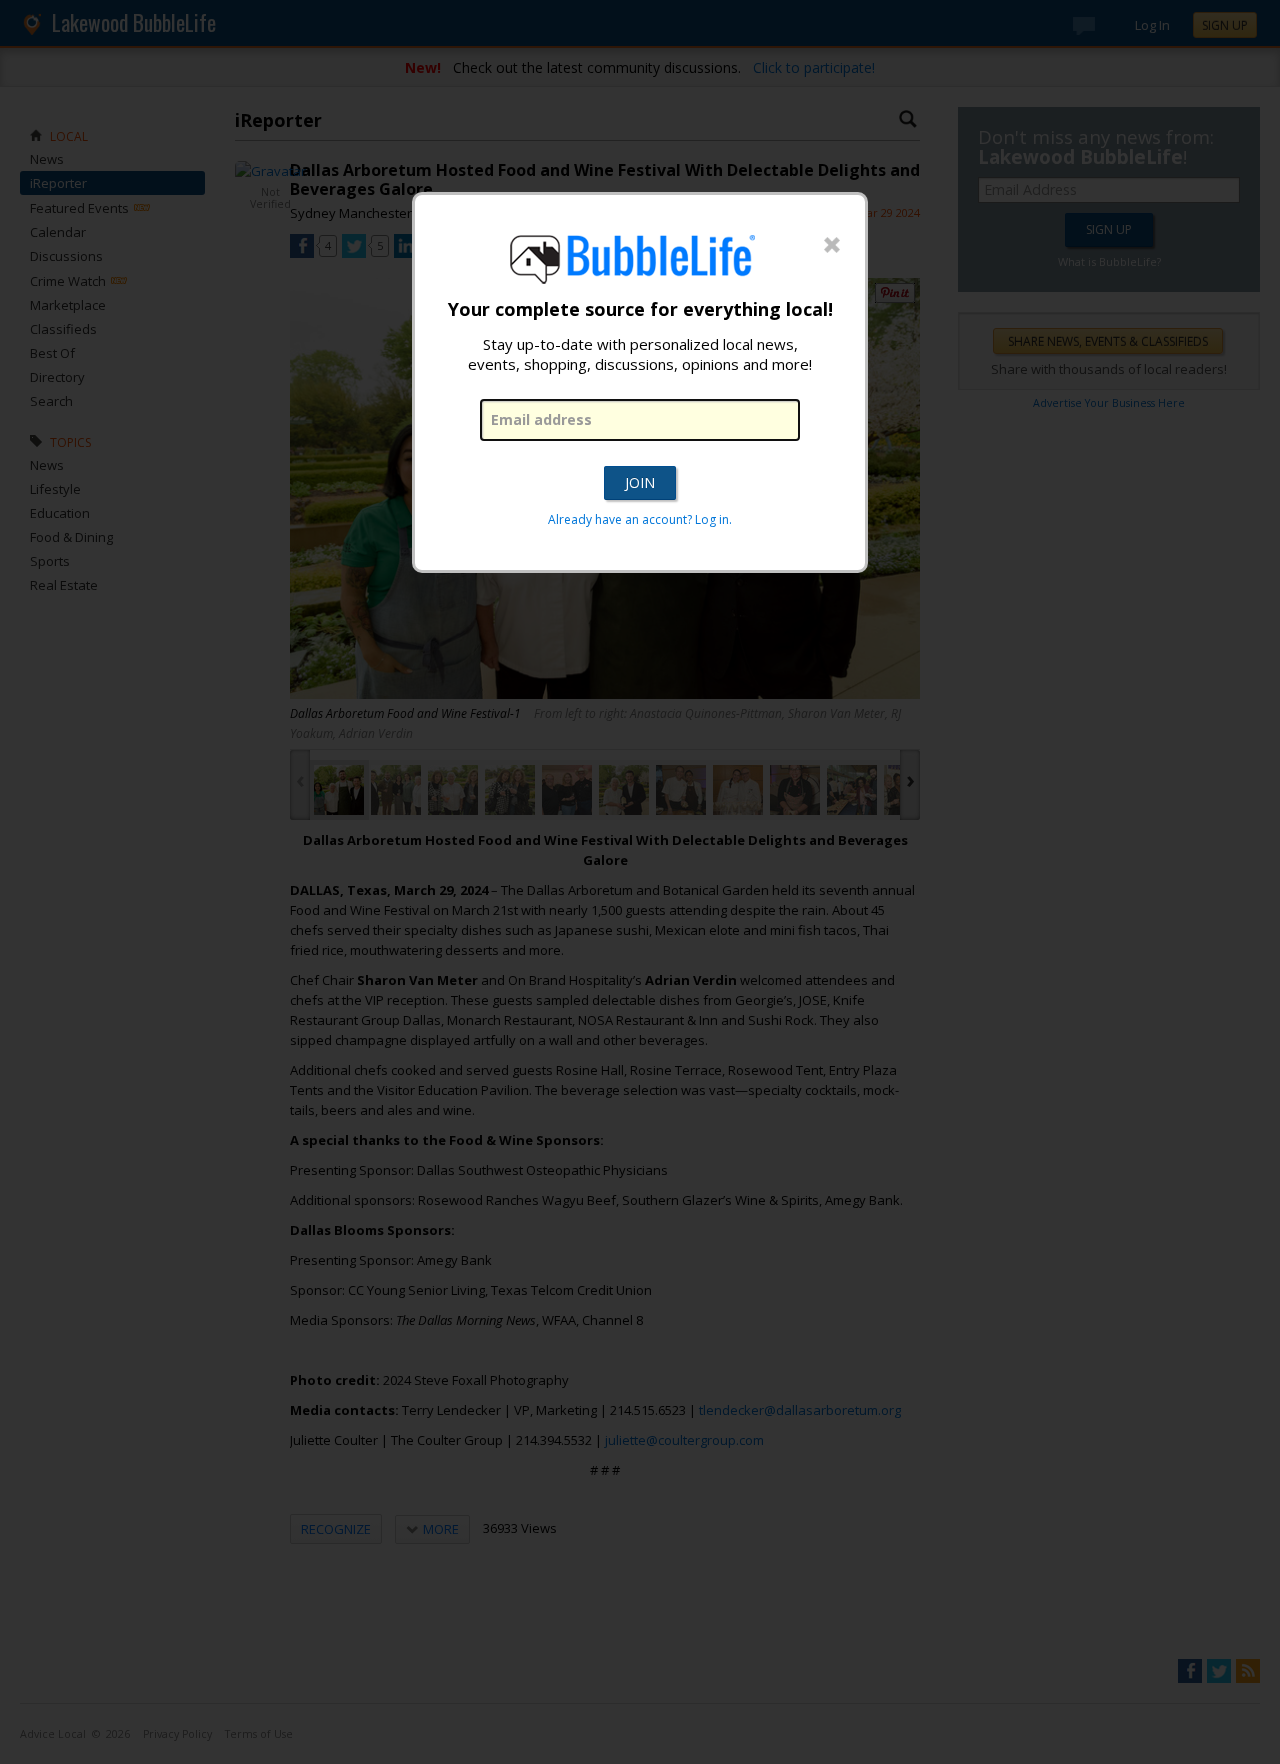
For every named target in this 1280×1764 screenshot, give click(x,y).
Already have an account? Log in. (640, 519)
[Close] (832, 246)
